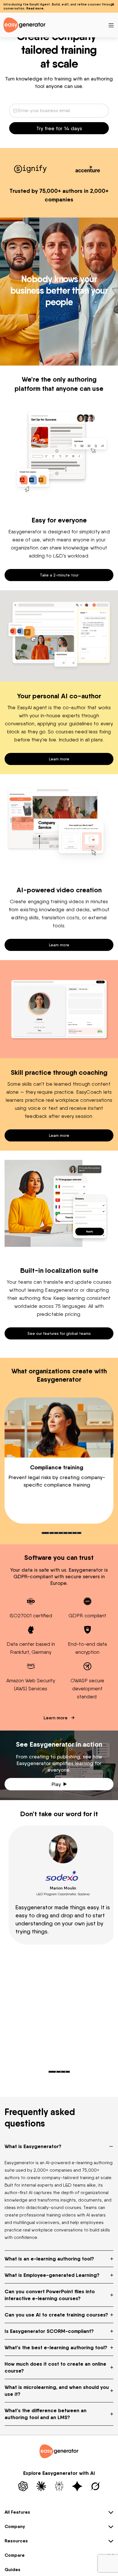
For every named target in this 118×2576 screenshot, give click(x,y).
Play (56, 1784)
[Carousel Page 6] (70, 1533)
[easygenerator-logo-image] (24, 25)
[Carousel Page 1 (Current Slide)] (45, 1533)
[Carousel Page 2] (52, 1533)
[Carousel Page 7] (74, 1533)
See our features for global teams (59, 1333)
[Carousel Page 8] (79, 1533)
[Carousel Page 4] (61, 1533)
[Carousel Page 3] (56, 1533)
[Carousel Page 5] (65, 1533)
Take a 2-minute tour (59, 575)
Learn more (59, 759)
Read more (35, 8)
